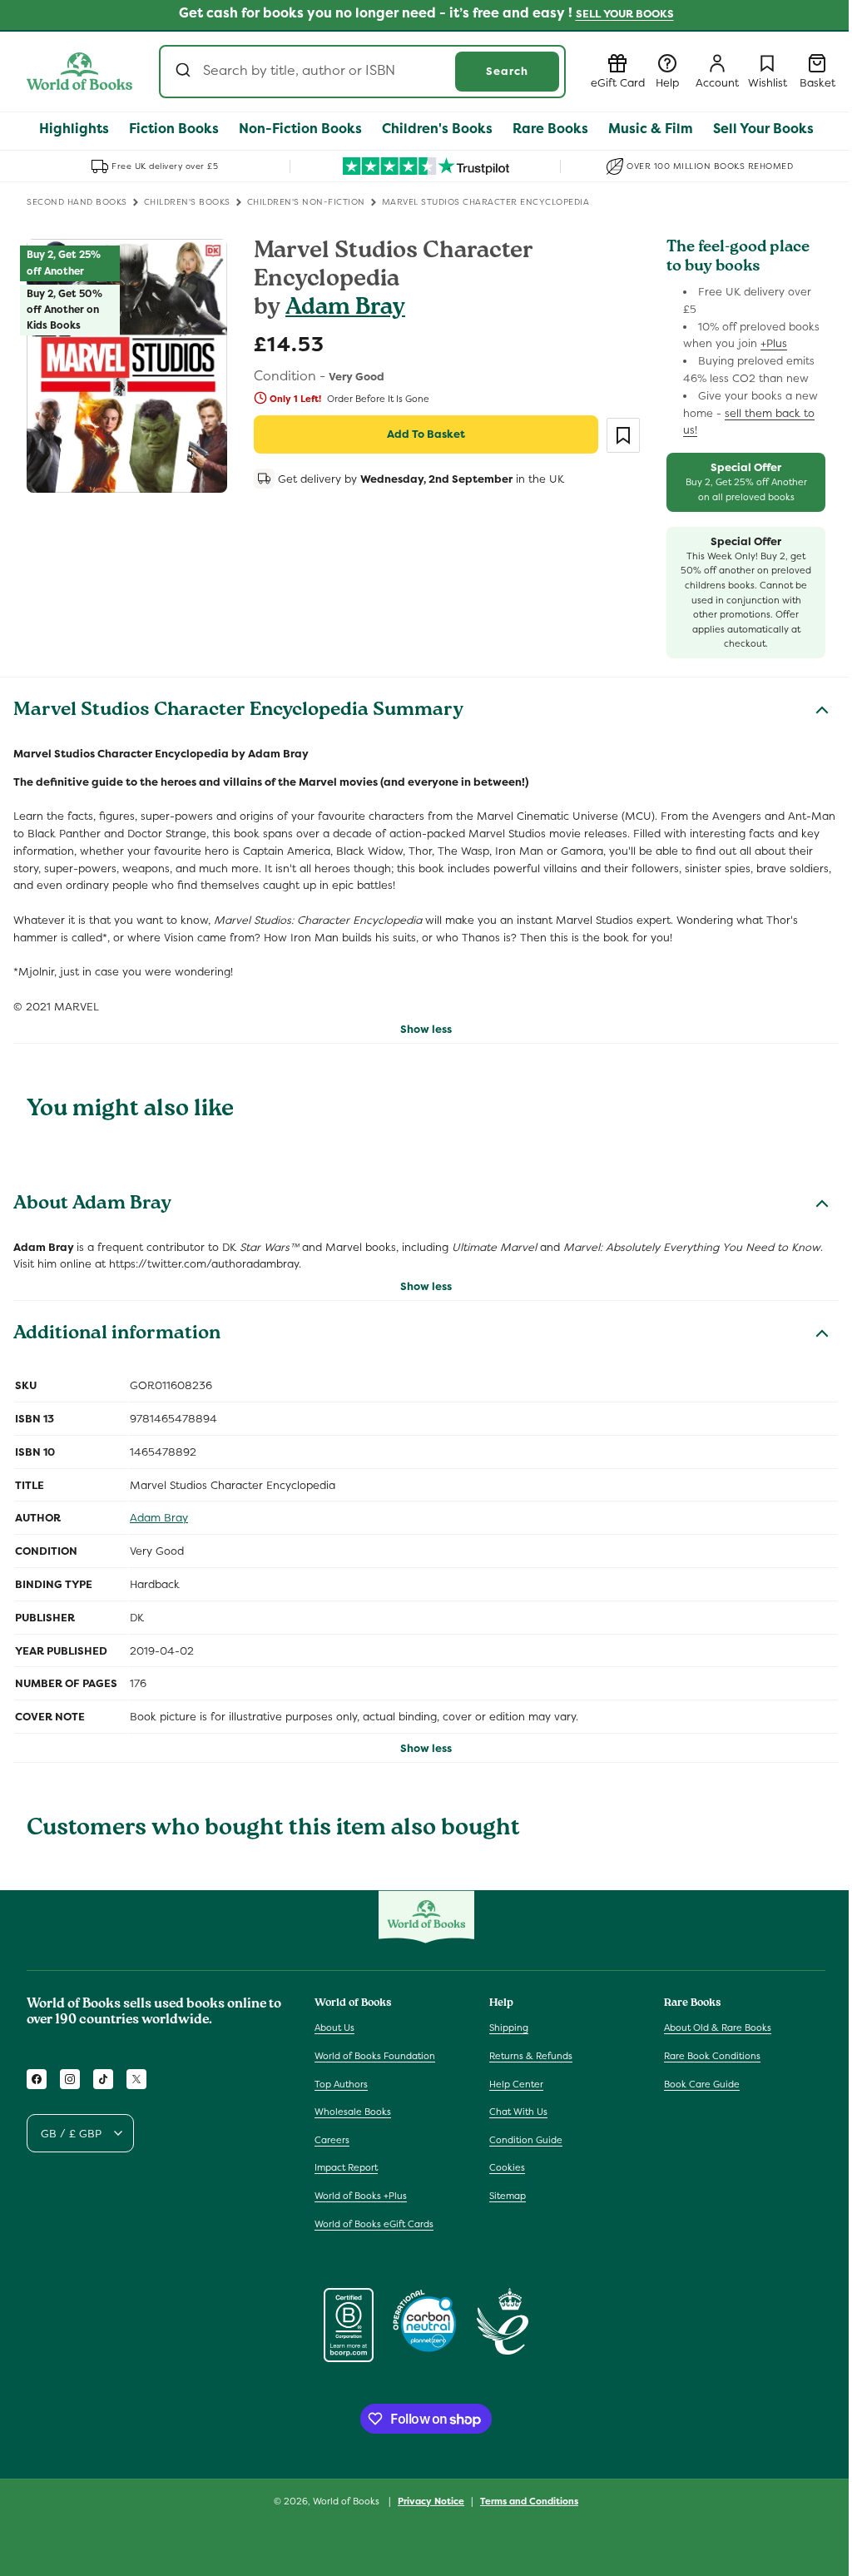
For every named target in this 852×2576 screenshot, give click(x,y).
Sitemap (508, 2196)
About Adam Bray (92, 1205)
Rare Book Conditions (712, 2056)
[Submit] (185, 72)
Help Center (516, 2084)
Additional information (117, 1335)
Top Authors (341, 2084)
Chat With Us (518, 2112)
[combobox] (362, 72)
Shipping (509, 2028)
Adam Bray (345, 309)
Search (507, 71)
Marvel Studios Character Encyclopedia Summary (238, 712)
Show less (426, 1029)
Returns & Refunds (531, 2056)
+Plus (774, 343)
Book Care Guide (702, 2084)
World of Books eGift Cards (374, 2224)
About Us (334, 2028)
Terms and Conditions (529, 2501)
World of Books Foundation (375, 2056)
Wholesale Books (353, 2112)
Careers (332, 2140)
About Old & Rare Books (718, 2028)
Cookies (507, 2167)
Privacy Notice (431, 2501)
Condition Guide (526, 2140)
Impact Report (346, 2167)
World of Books (347, 2501)
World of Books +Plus (361, 2196)
